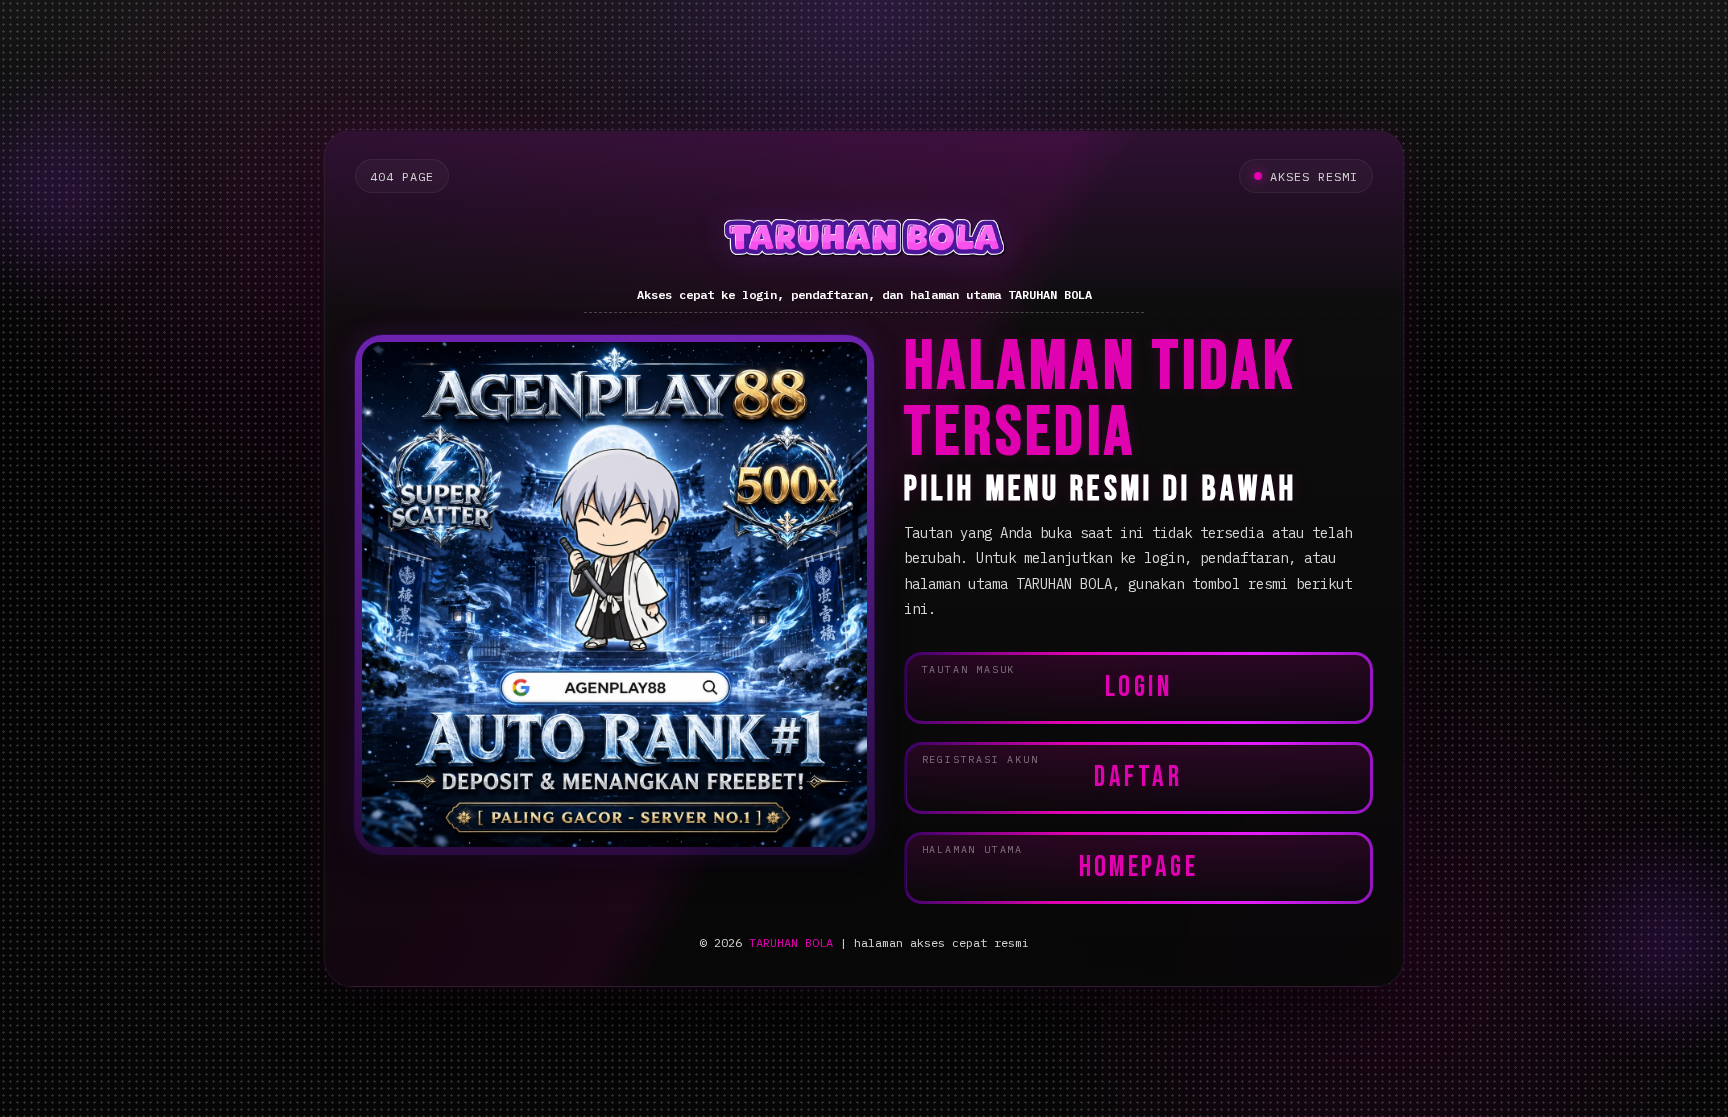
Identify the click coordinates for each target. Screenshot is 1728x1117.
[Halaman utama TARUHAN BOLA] (864, 240)
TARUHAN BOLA (791, 942)
